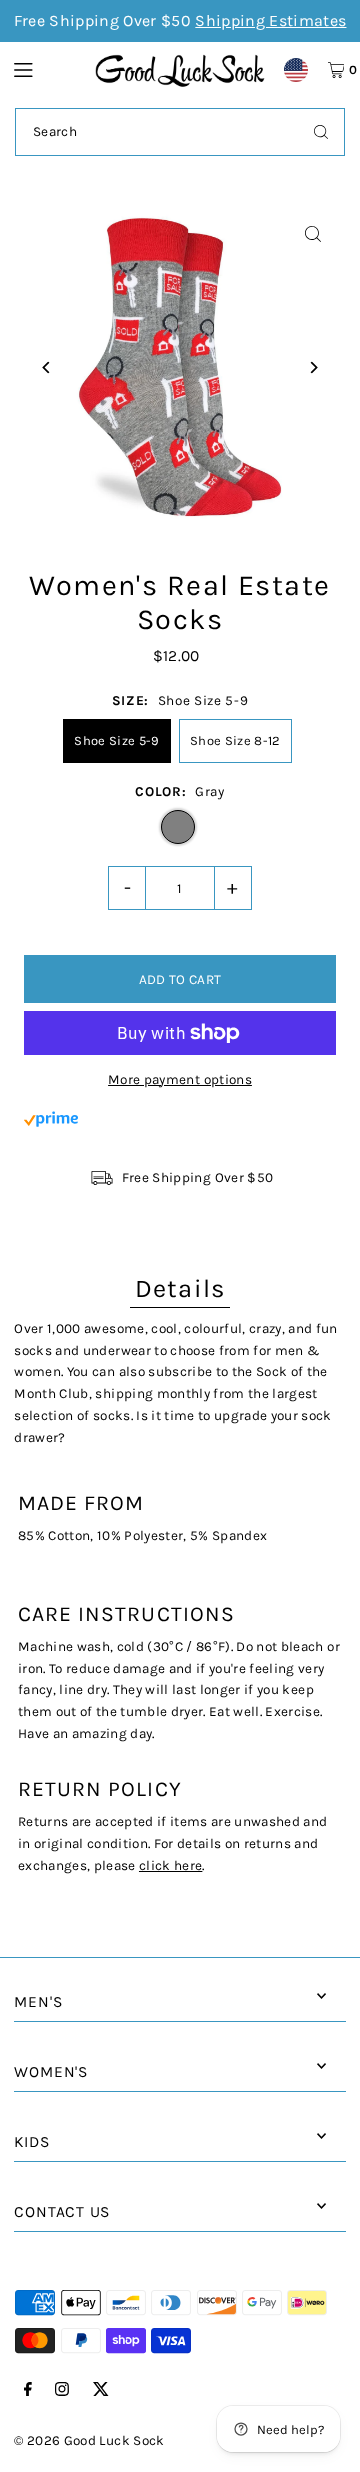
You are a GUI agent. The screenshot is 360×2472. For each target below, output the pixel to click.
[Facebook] (28, 2390)
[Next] (313, 367)
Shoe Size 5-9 (116, 740)
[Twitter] (101, 2390)
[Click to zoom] (313, 234)
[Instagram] (62, 2390)
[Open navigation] (44, 69)
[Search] (321, 132)
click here (170, 1865)
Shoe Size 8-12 (235, 740)
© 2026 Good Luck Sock (89, 2440)
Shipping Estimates (270, 20)
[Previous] (46, 367)
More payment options (180, 1079)
